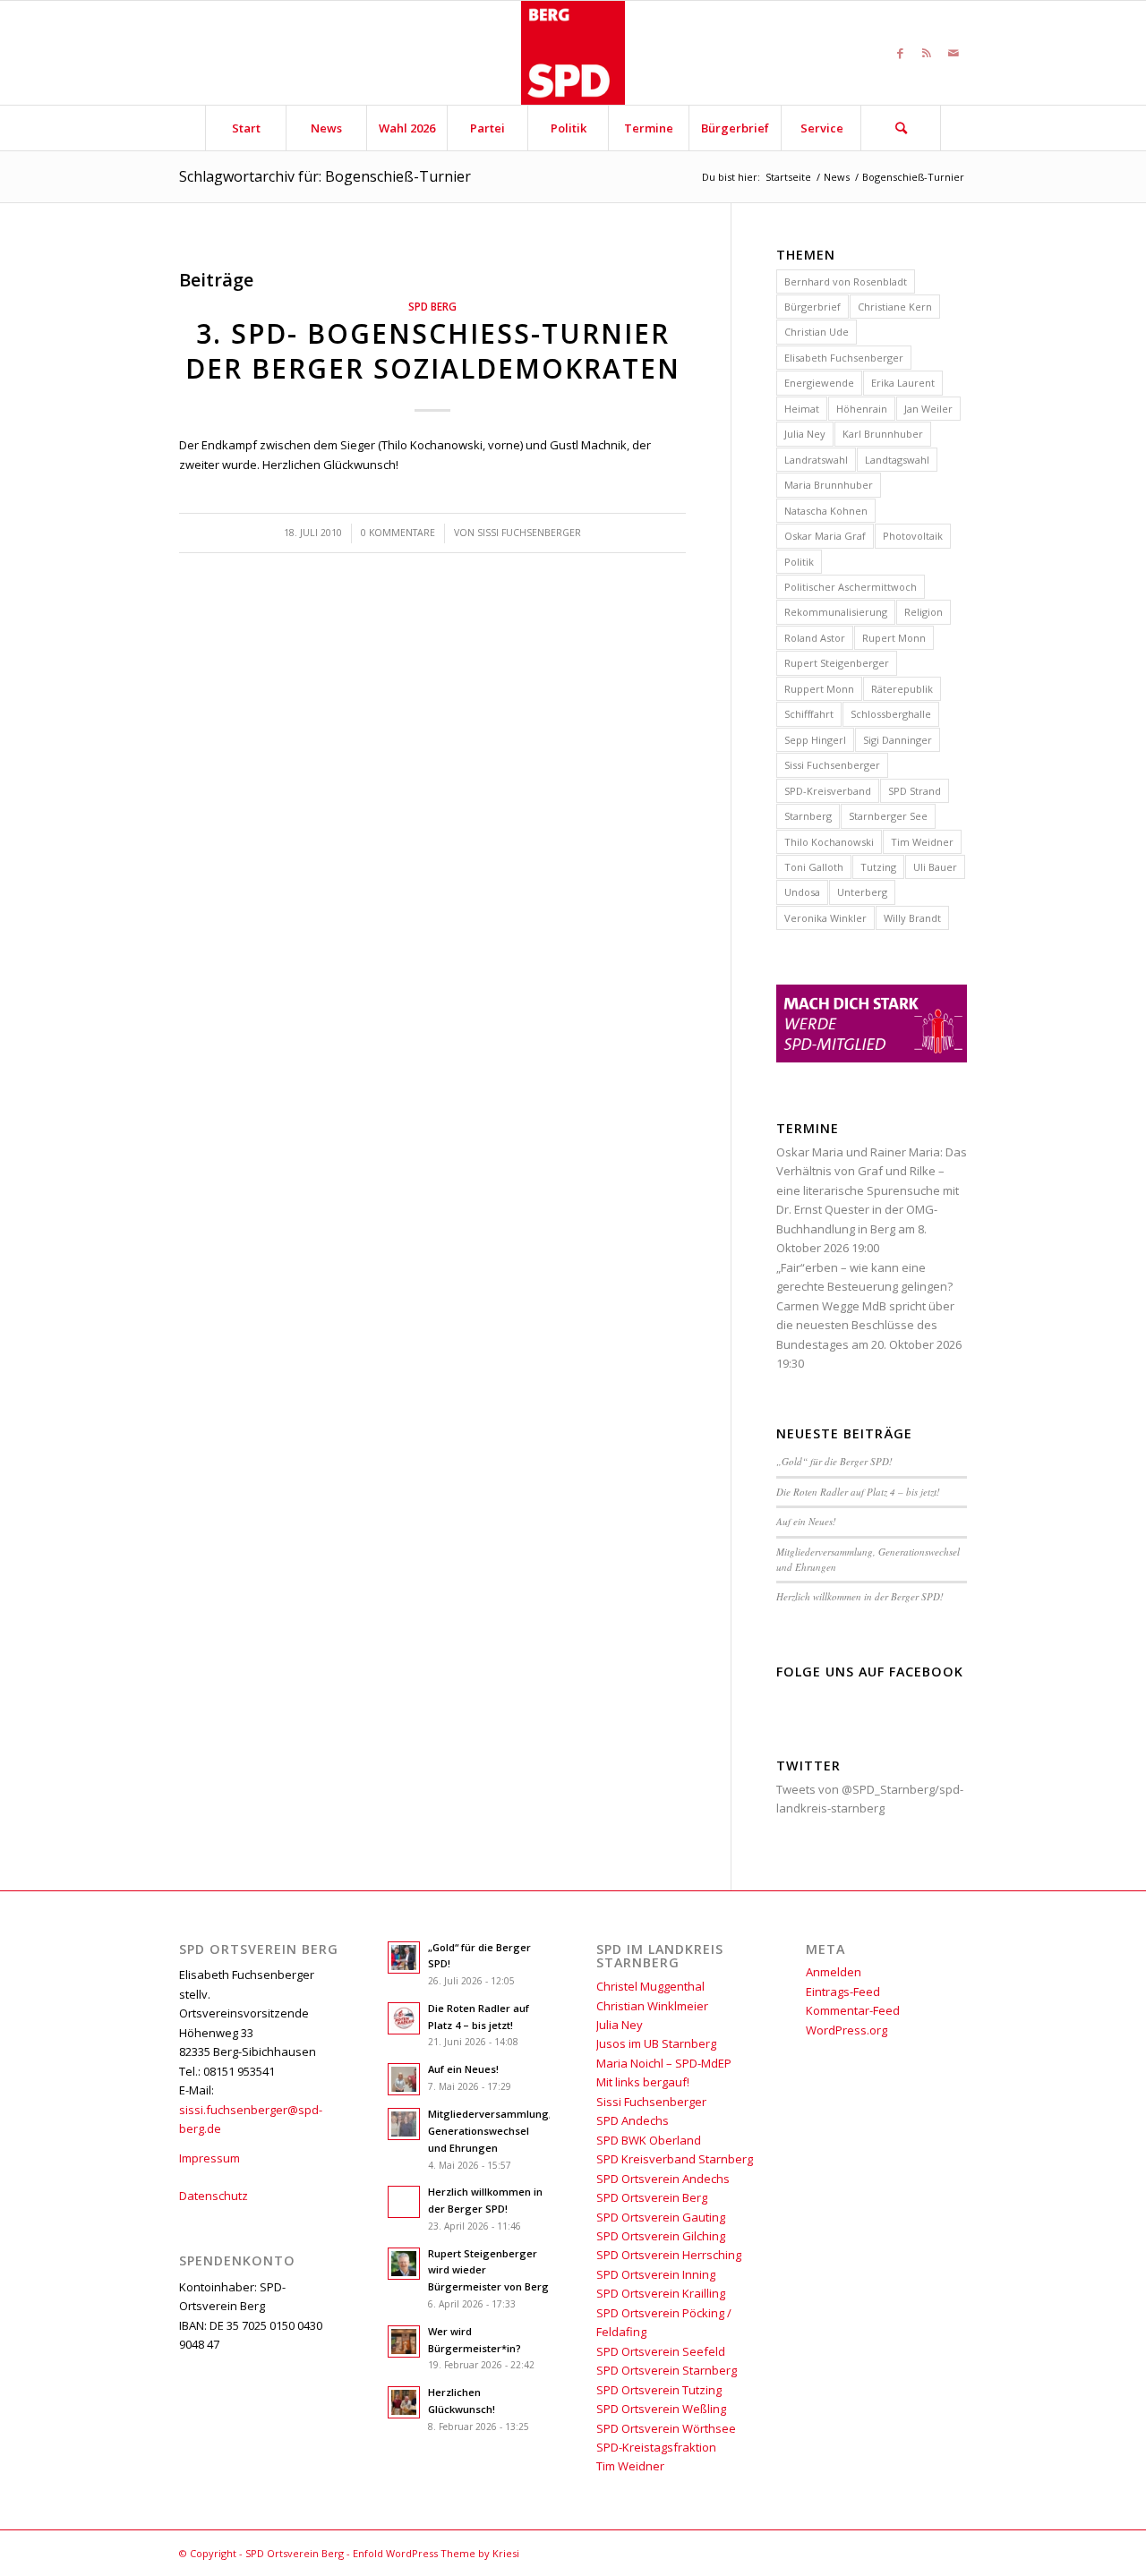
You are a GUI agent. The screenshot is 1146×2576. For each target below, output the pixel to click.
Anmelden (834, 1972)
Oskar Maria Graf (825, 536)
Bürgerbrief (812, 307)
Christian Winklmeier (652, 2006)
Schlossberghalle (891, 714)
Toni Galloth (814, 867)
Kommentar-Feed (853, 2010)
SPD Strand (915, 791)
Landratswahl (816, 460)
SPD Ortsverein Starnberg (667, 2370)
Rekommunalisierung (836, 612)
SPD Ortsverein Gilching (661, 2236)
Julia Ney (805, 434)
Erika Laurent (903, 383)
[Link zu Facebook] (900, 53)
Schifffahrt (809, 714)
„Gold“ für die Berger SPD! (834, 1461)
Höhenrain (862, 409)
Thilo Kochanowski (829, 842)
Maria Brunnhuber (829, 485)
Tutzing (878, 867)
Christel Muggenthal (650, 1986)
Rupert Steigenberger (837, 663)
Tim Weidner (922, 842)
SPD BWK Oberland (649, 2140)
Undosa (802, 892)
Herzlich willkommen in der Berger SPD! (860, 1596)
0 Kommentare (398, 533)
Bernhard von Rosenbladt (846, 281)
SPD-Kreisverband (828, 791)
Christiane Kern (895, 307)
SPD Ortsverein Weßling (661, 2409)
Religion (924, 612)
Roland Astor (815, 638)
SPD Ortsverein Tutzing (659, 2390)
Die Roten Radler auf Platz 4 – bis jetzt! (858, 1492)
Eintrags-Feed (843, 1992)
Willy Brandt (912, 918)
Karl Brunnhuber (883, 434)
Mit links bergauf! (643, 2082)
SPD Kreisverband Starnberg (675, 2159)
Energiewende (819, 383)
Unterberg (862, 892)
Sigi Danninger (898, 740)
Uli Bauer (935, 867)
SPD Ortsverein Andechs (663, 2179)
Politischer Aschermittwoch (851, 587)
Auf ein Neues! (806, 1521)
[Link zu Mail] (954, 53)
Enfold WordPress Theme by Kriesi (436, 2553)
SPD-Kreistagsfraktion (656, 2447)
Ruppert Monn (819, 689)
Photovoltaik (913, 536)
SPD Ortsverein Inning (656, 2274)
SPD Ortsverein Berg (652, 2197)
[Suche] (901, 128)
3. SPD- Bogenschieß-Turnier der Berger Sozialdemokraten (433, 351)
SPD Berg (432, 306)
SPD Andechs (633, 2120)
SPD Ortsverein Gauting (661, 2217)
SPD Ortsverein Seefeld (661, 2351)
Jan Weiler (928, 409)
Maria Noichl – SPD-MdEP (664, 2063)
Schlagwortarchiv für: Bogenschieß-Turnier (325, 176)
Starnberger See (888, 816)
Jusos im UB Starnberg (656, 2043)
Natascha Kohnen (826, 511)
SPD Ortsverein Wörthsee (666, 2428)
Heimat (802, 409)
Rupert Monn (894, 638)
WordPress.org (847, 2030)
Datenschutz (214, 2196)
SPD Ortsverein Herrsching (669, 2255)
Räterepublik (902, 689)
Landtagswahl (897, 460)
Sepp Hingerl (815, 740)
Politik (799, 562)
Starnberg (808, 816)
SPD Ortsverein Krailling (661, 2293)
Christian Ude (817, 332)
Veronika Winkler (825, 918)
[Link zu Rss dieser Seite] (927, 53)
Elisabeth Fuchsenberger (844, 358)
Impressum (210, 2158)
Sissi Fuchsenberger (529, 533)
